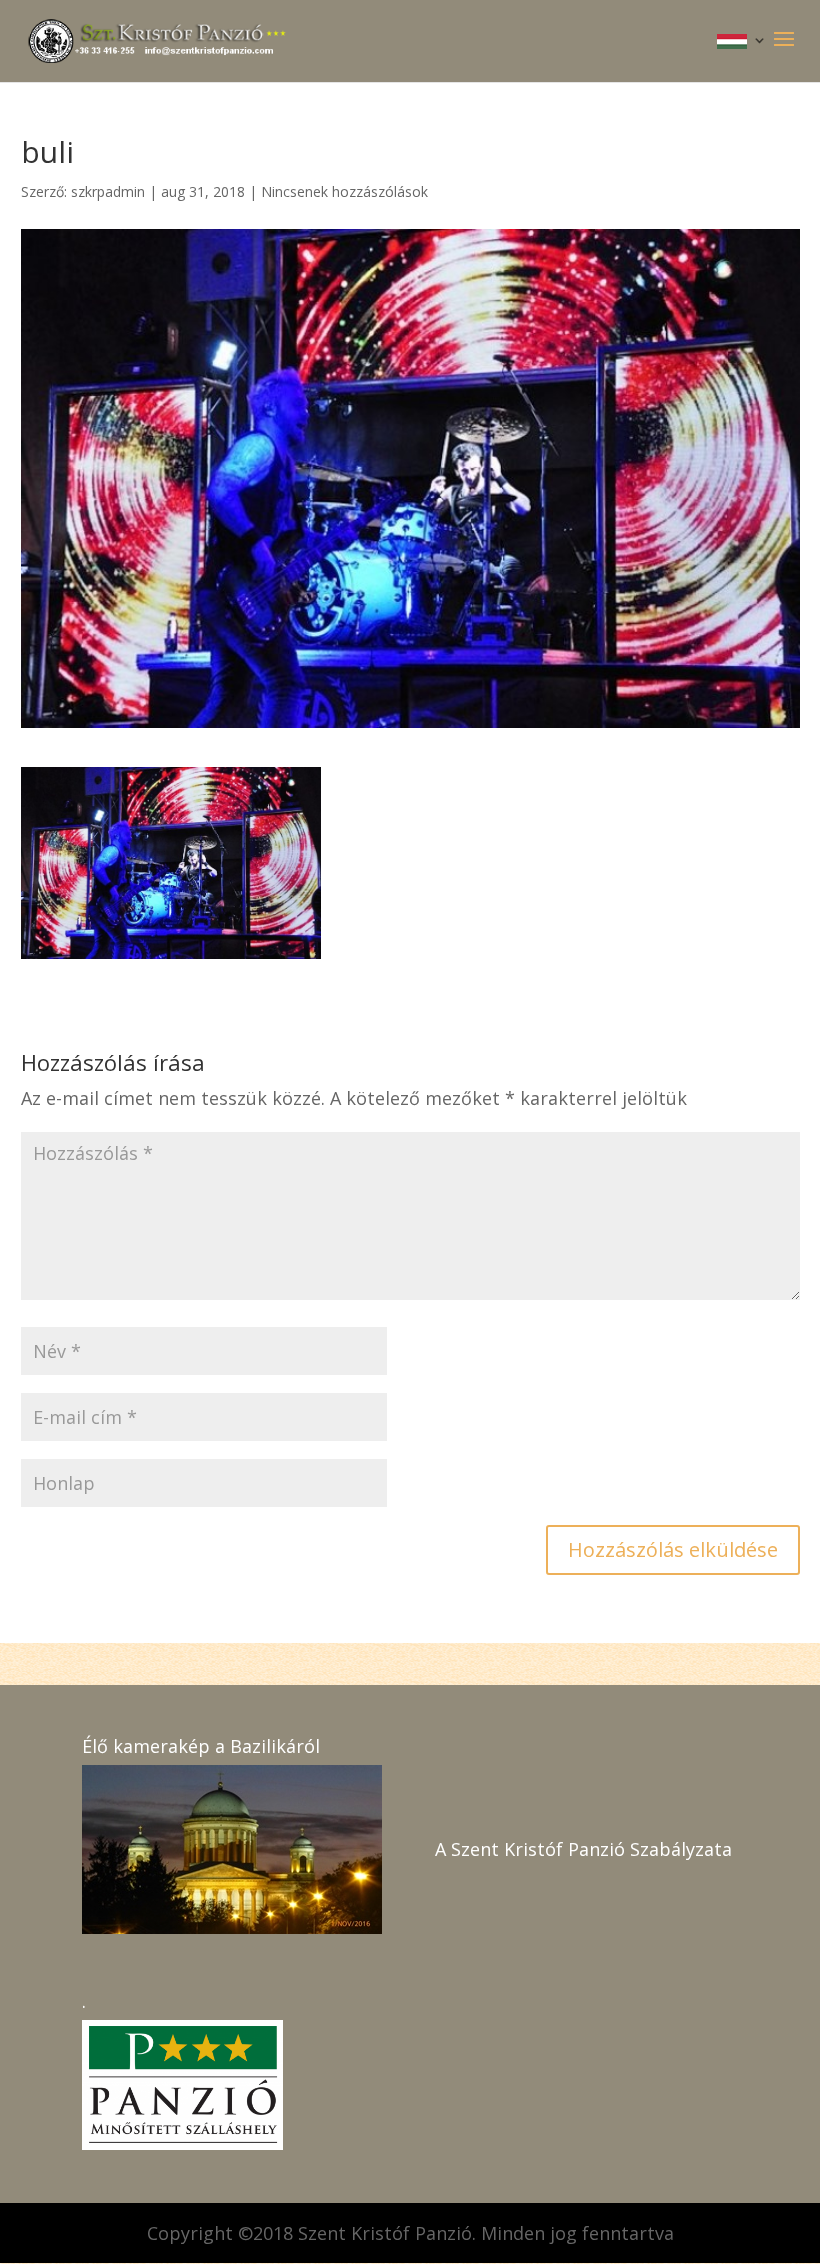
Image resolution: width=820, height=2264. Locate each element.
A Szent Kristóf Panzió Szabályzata (583, 1849)
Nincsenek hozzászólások (344, 191)
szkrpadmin (108, 191)
